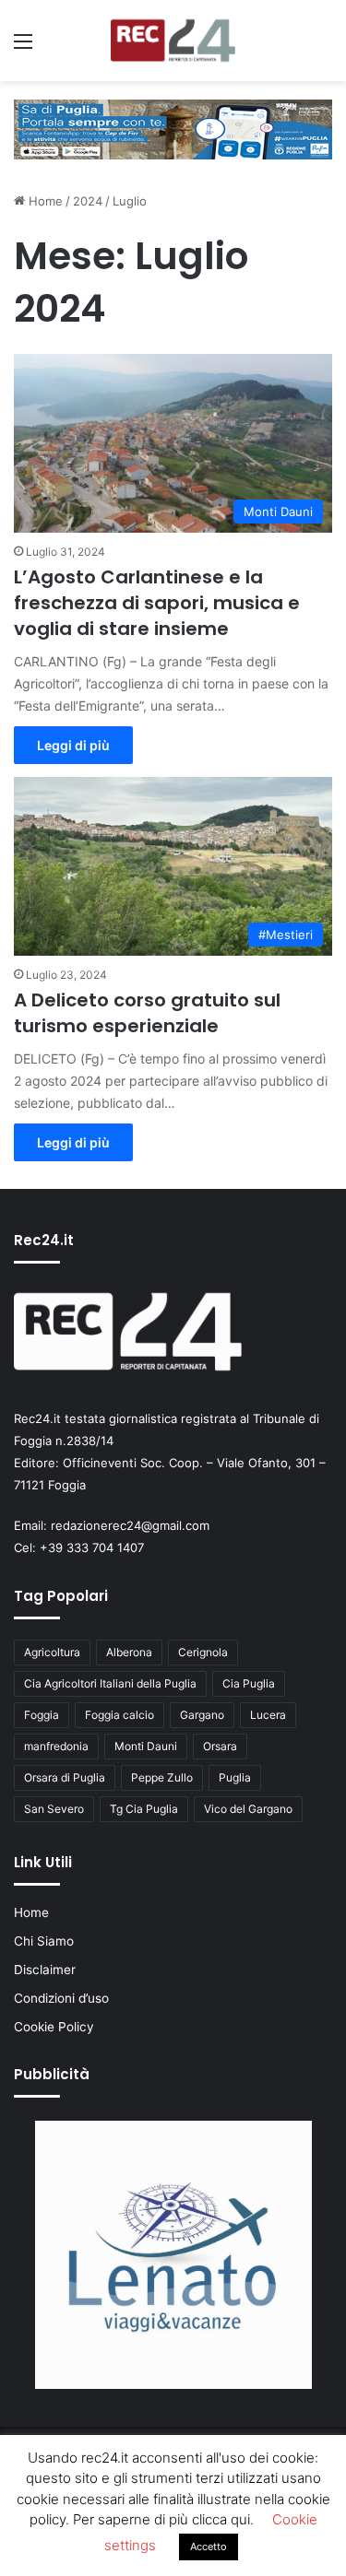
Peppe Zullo (162, 1777)
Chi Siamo (44, 1941)
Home (44, 201)
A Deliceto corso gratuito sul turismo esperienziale (147, 1013)
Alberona (129, 1652)
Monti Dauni (146, 1746)
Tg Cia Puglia (144, 1809)
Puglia (235, 1777)
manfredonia (56, 1746)
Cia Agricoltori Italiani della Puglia (110, 1683)
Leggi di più (73, 745)
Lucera (268, 1715)
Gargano (202, 1715)
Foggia (42, 1715)
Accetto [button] (209, 2547)
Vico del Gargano (248, 1809)
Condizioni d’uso (61, 1998)
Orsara (220, 1746)
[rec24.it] (173, 41)
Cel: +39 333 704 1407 (79, 1547)
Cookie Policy (54, 2027)
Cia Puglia (249, 1683)
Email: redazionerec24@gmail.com (112, 1525)
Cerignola (203, 1652)
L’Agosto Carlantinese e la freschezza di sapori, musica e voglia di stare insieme (157, 603)
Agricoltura (52, 1652)
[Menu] (23, 47)
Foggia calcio (119, 1715)
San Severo (54, 1809)
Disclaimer (45, 1970)
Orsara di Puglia (65, 1777)
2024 (88, 201)
